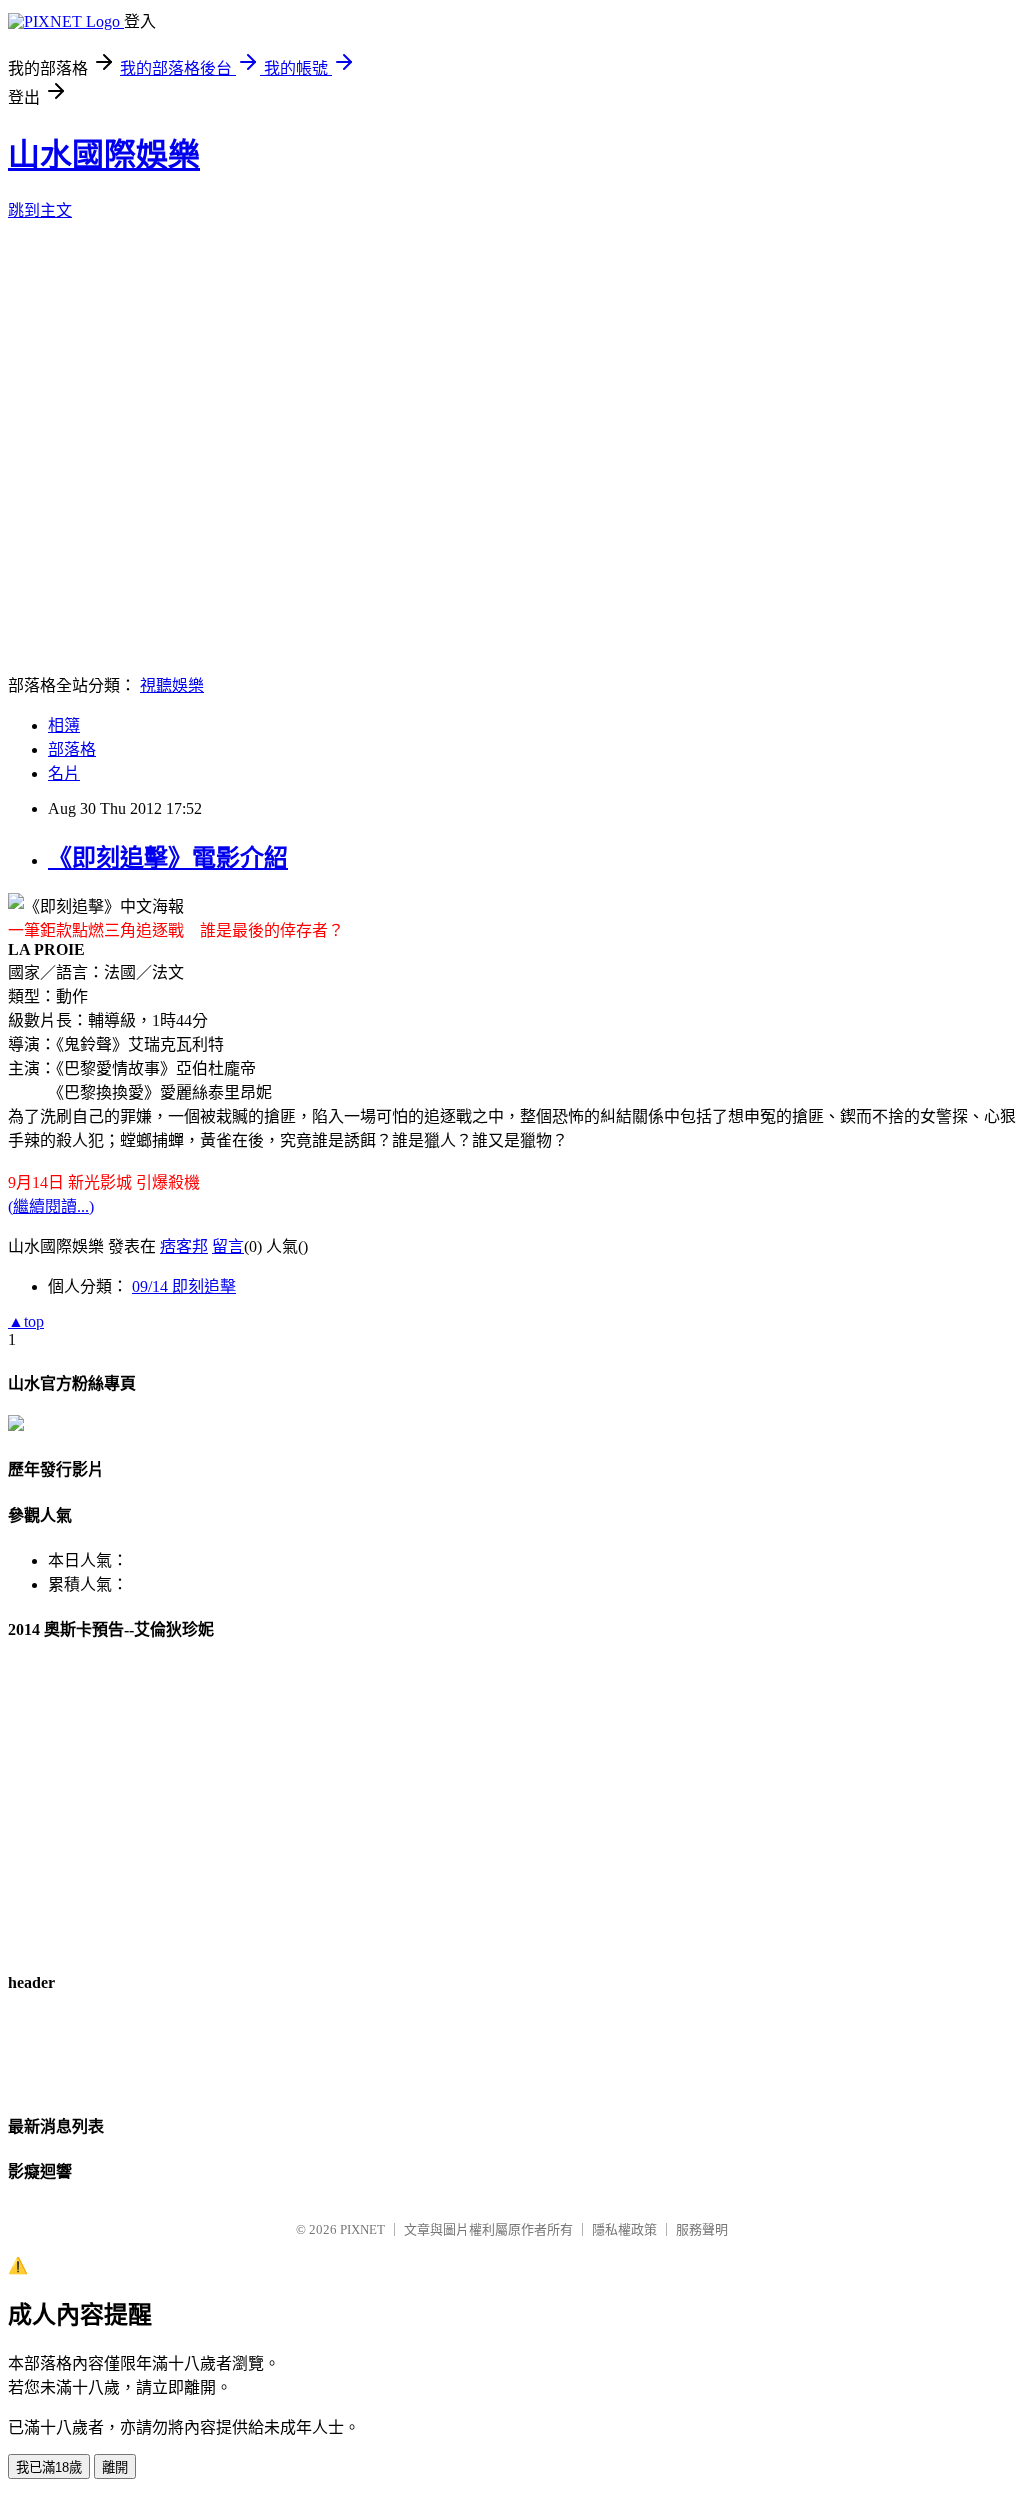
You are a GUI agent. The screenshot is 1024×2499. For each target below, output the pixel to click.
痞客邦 (184, 1246)
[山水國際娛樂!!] (16, 1425)
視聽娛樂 (172, 685)
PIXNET (362, 2229)
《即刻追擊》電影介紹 (168, 858)
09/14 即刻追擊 (184, 1286)
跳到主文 (40, 210)
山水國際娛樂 (104, 155)
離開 (115, 2467)
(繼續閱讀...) (51, 1206)
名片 (64, 773)
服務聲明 (702, 2229)
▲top (26, 1321)
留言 (228, 1246)
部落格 (72, 749)
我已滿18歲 (49, 2467)
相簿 (64, 725)
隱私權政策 (624, 2229)
